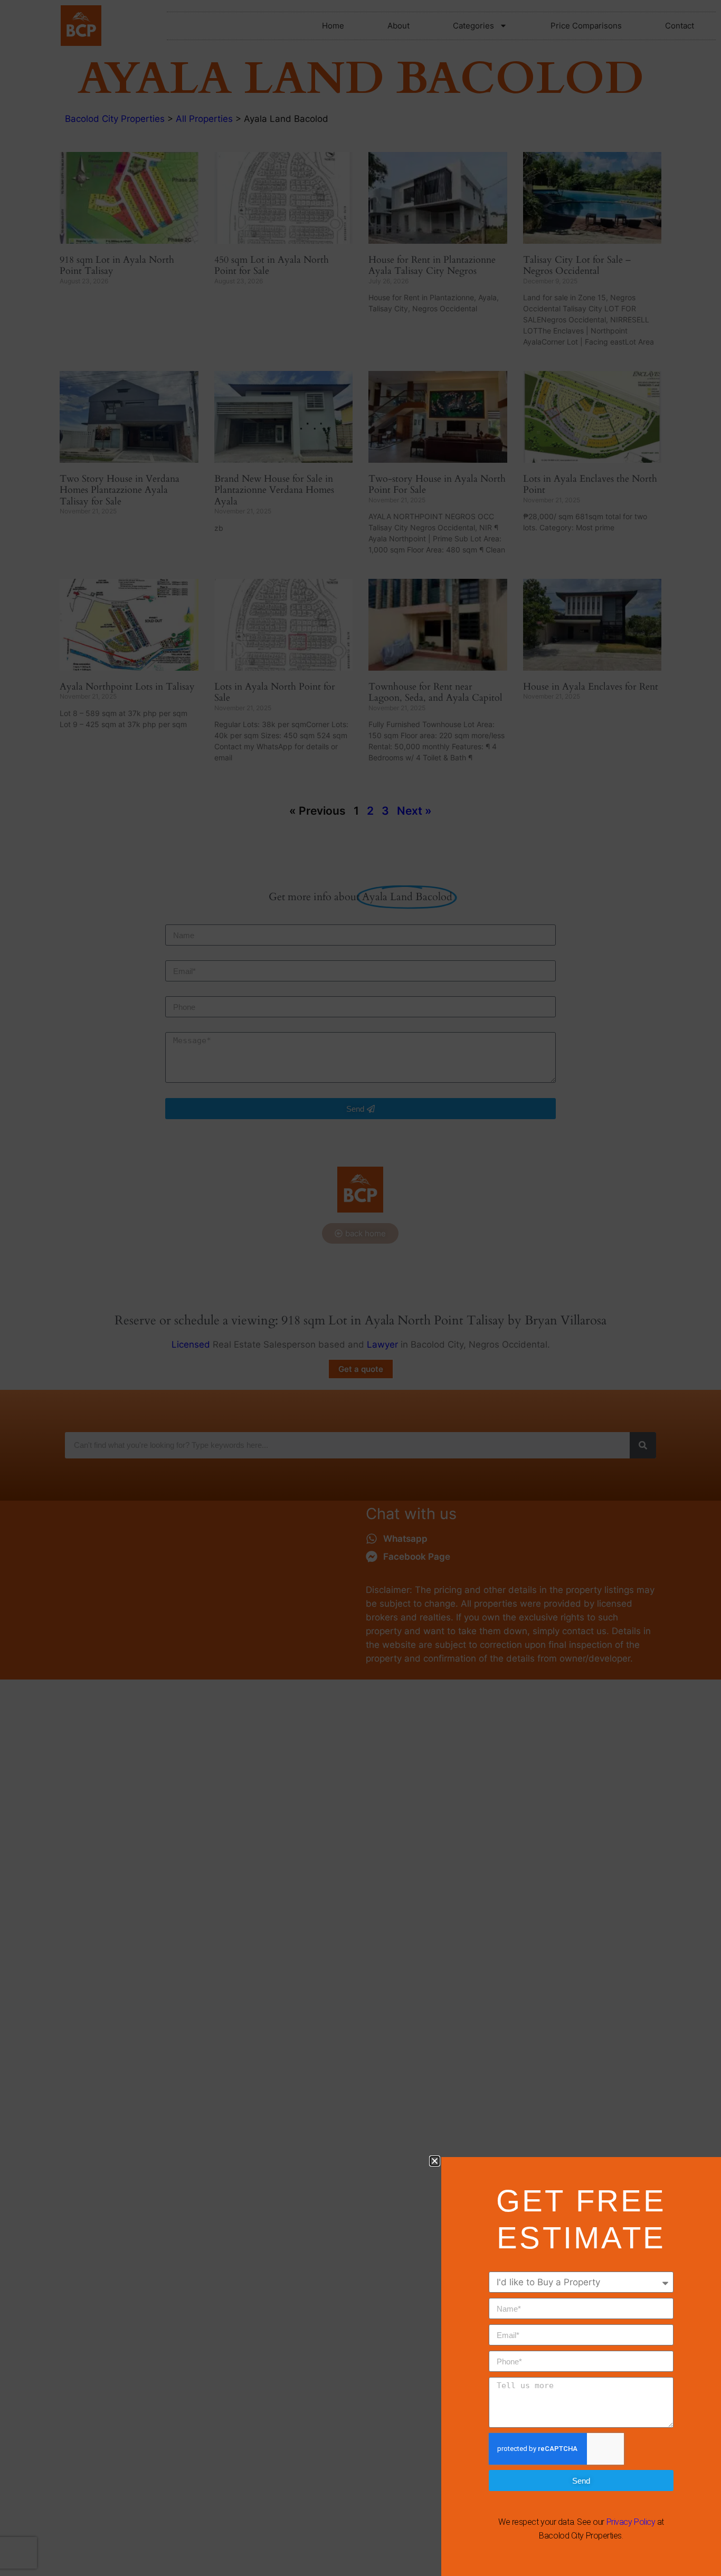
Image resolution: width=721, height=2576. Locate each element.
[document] (360, 1288)
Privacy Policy (631, 2522)
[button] (435, 2161)
